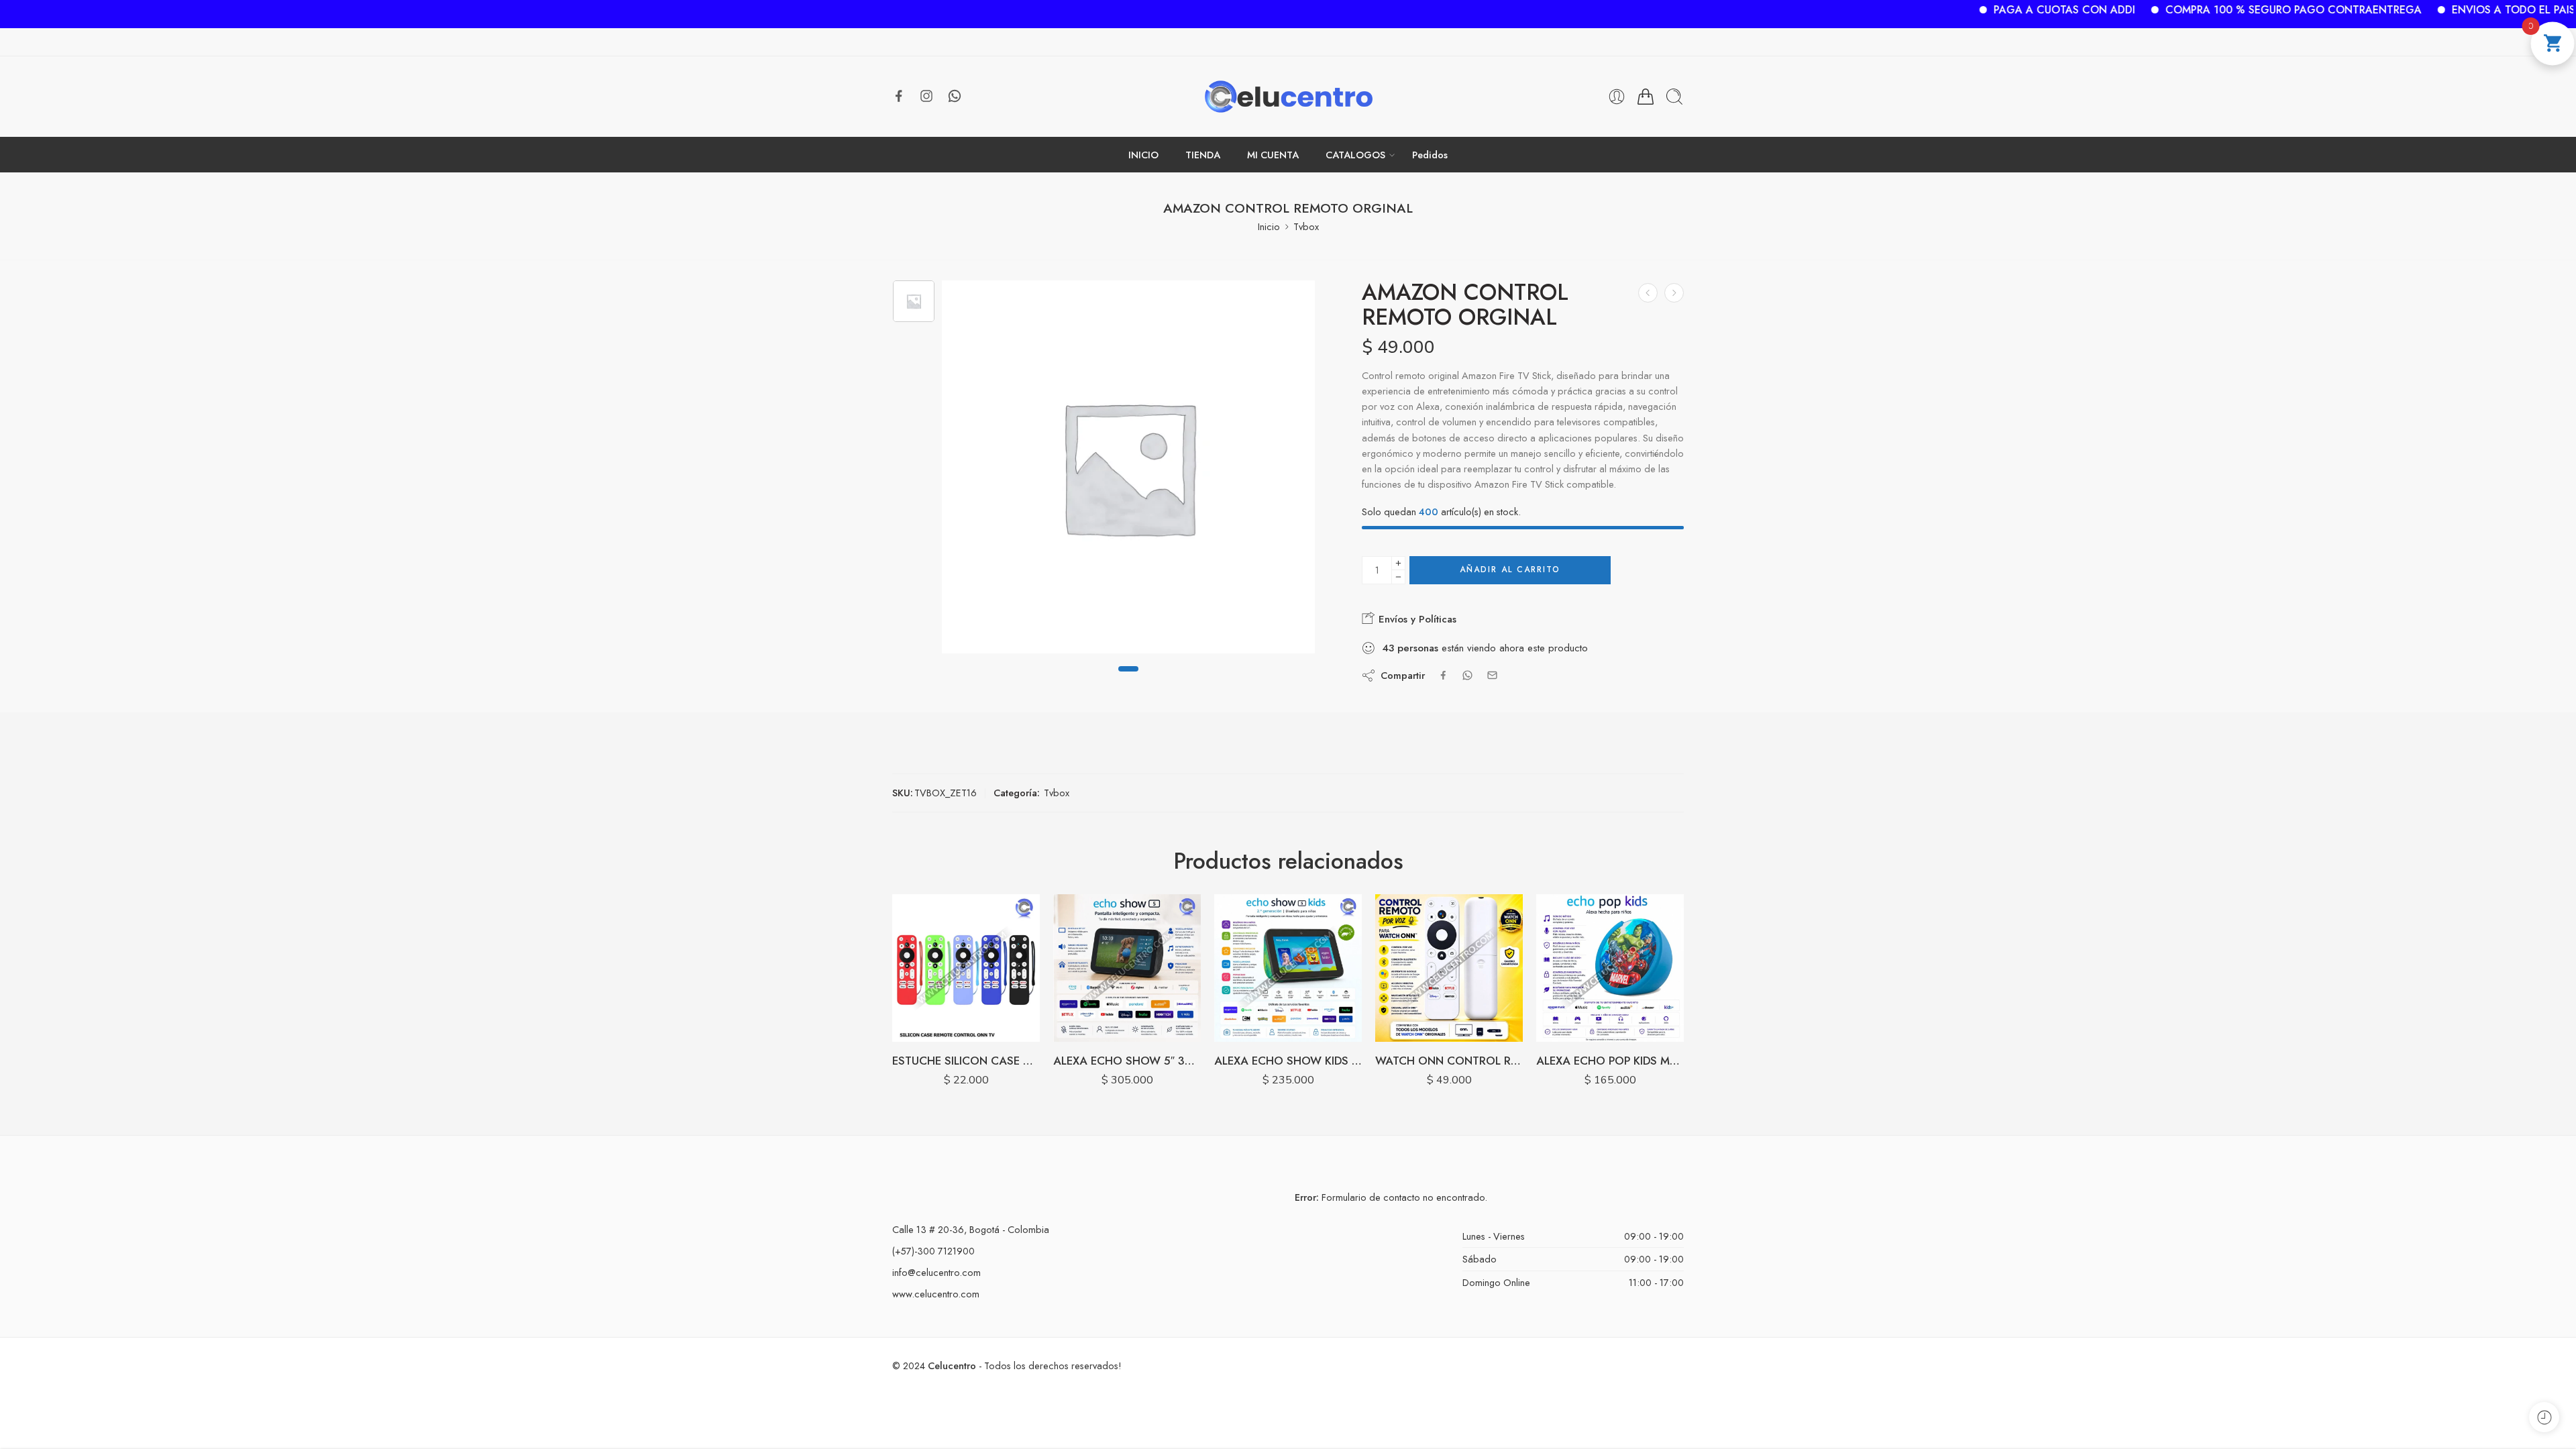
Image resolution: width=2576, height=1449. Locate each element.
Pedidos (1430, 155)
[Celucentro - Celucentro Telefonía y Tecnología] (1288, 97)
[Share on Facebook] (1443, 675)
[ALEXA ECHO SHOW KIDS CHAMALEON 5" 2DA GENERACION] (1288, 968)
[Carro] (1646, 97)
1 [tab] (1128, 680)
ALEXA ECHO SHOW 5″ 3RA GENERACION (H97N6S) (1127, 1061)
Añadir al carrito (1510, 570)
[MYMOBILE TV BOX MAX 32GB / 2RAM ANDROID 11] (1648, 293)
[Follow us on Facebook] (899, 96)
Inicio (1269, 226)
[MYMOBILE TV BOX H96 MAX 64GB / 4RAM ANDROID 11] (1674, 293)
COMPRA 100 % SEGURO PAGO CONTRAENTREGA (2214, 10)
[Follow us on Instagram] (926, 96)
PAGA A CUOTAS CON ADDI (1985, 10)
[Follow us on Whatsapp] (955, 96)
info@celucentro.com (936, 1272)
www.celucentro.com (936, 1294)
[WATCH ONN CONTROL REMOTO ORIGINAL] (1449, 968)
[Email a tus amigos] (1492, 675)
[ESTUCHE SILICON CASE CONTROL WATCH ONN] (966, 968)
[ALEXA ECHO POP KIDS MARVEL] (1610, 968)
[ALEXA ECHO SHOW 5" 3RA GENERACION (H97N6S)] (1127, 968)
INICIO (1143, 155)
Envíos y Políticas (1416, 619)
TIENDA (1203, 155)
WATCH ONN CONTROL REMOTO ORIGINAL (1449, 1061)
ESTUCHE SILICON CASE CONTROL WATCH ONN (966, 1061)
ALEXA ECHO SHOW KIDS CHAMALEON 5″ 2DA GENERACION (1288, 1061)
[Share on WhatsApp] (1467, 675)
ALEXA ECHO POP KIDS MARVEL (1610, 1061)
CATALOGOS (1355, 155)
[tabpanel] (1128, 470)
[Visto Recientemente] (2544, 1417)
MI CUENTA (1273, 155)
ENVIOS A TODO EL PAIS (2434, 10)
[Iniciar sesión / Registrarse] (1617, 97)
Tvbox (1306, 226)
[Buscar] (1674, 97)
